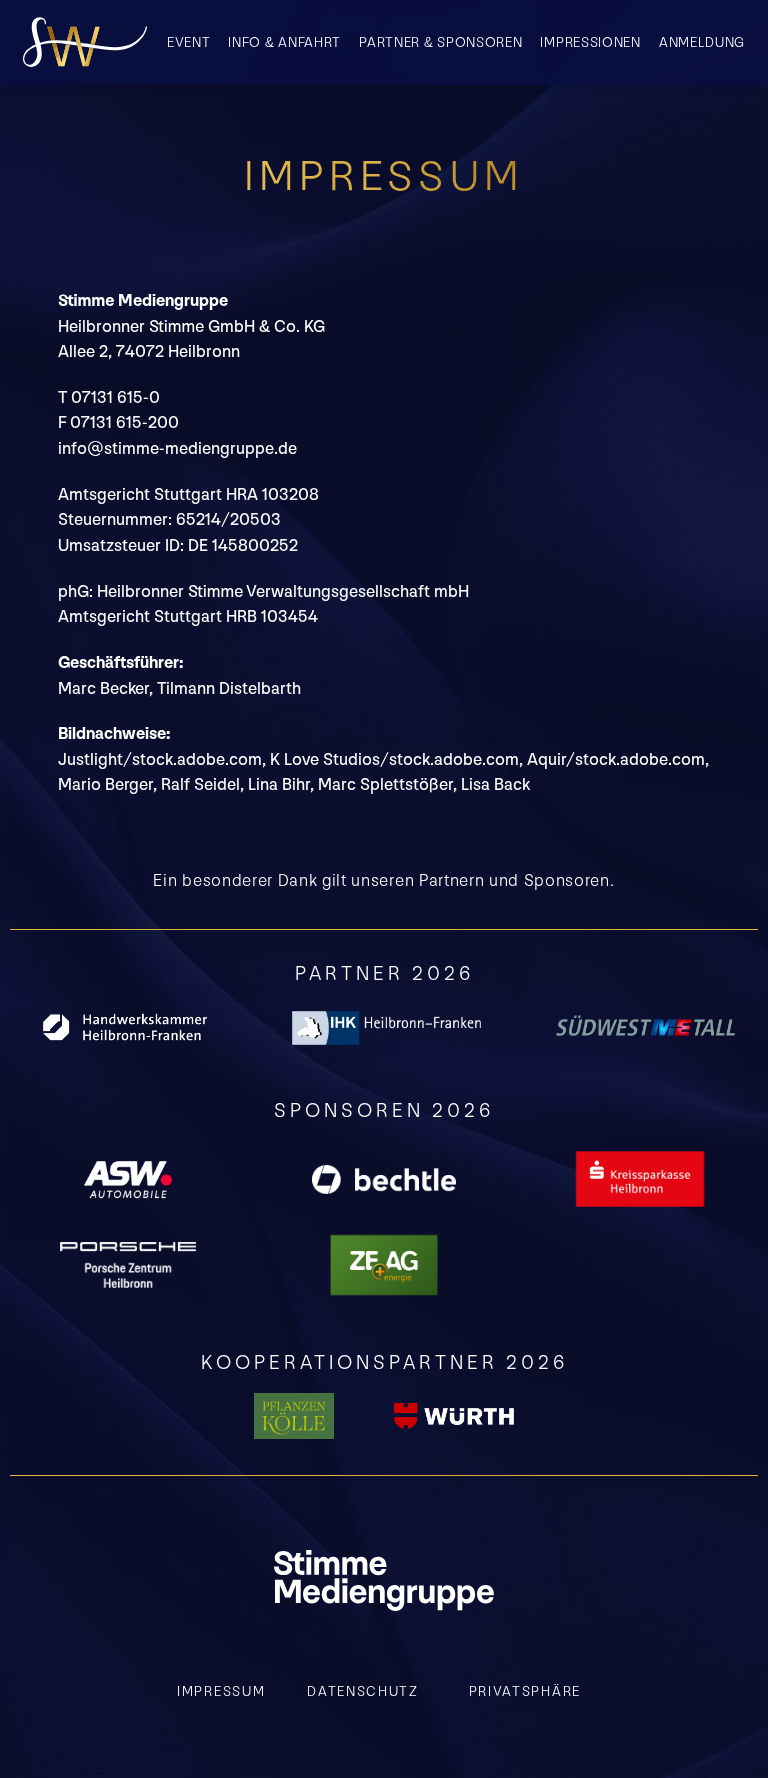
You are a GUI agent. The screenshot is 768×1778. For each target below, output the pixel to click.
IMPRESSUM (221, 1691)
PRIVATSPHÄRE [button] (525, 1691)
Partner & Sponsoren (440, 42)
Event (189, 42)
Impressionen (590, 42)
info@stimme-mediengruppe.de (177, 449)
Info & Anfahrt (284, 42)
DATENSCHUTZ (362, 1691)
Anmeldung (702, 42)
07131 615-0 (115, 398)
